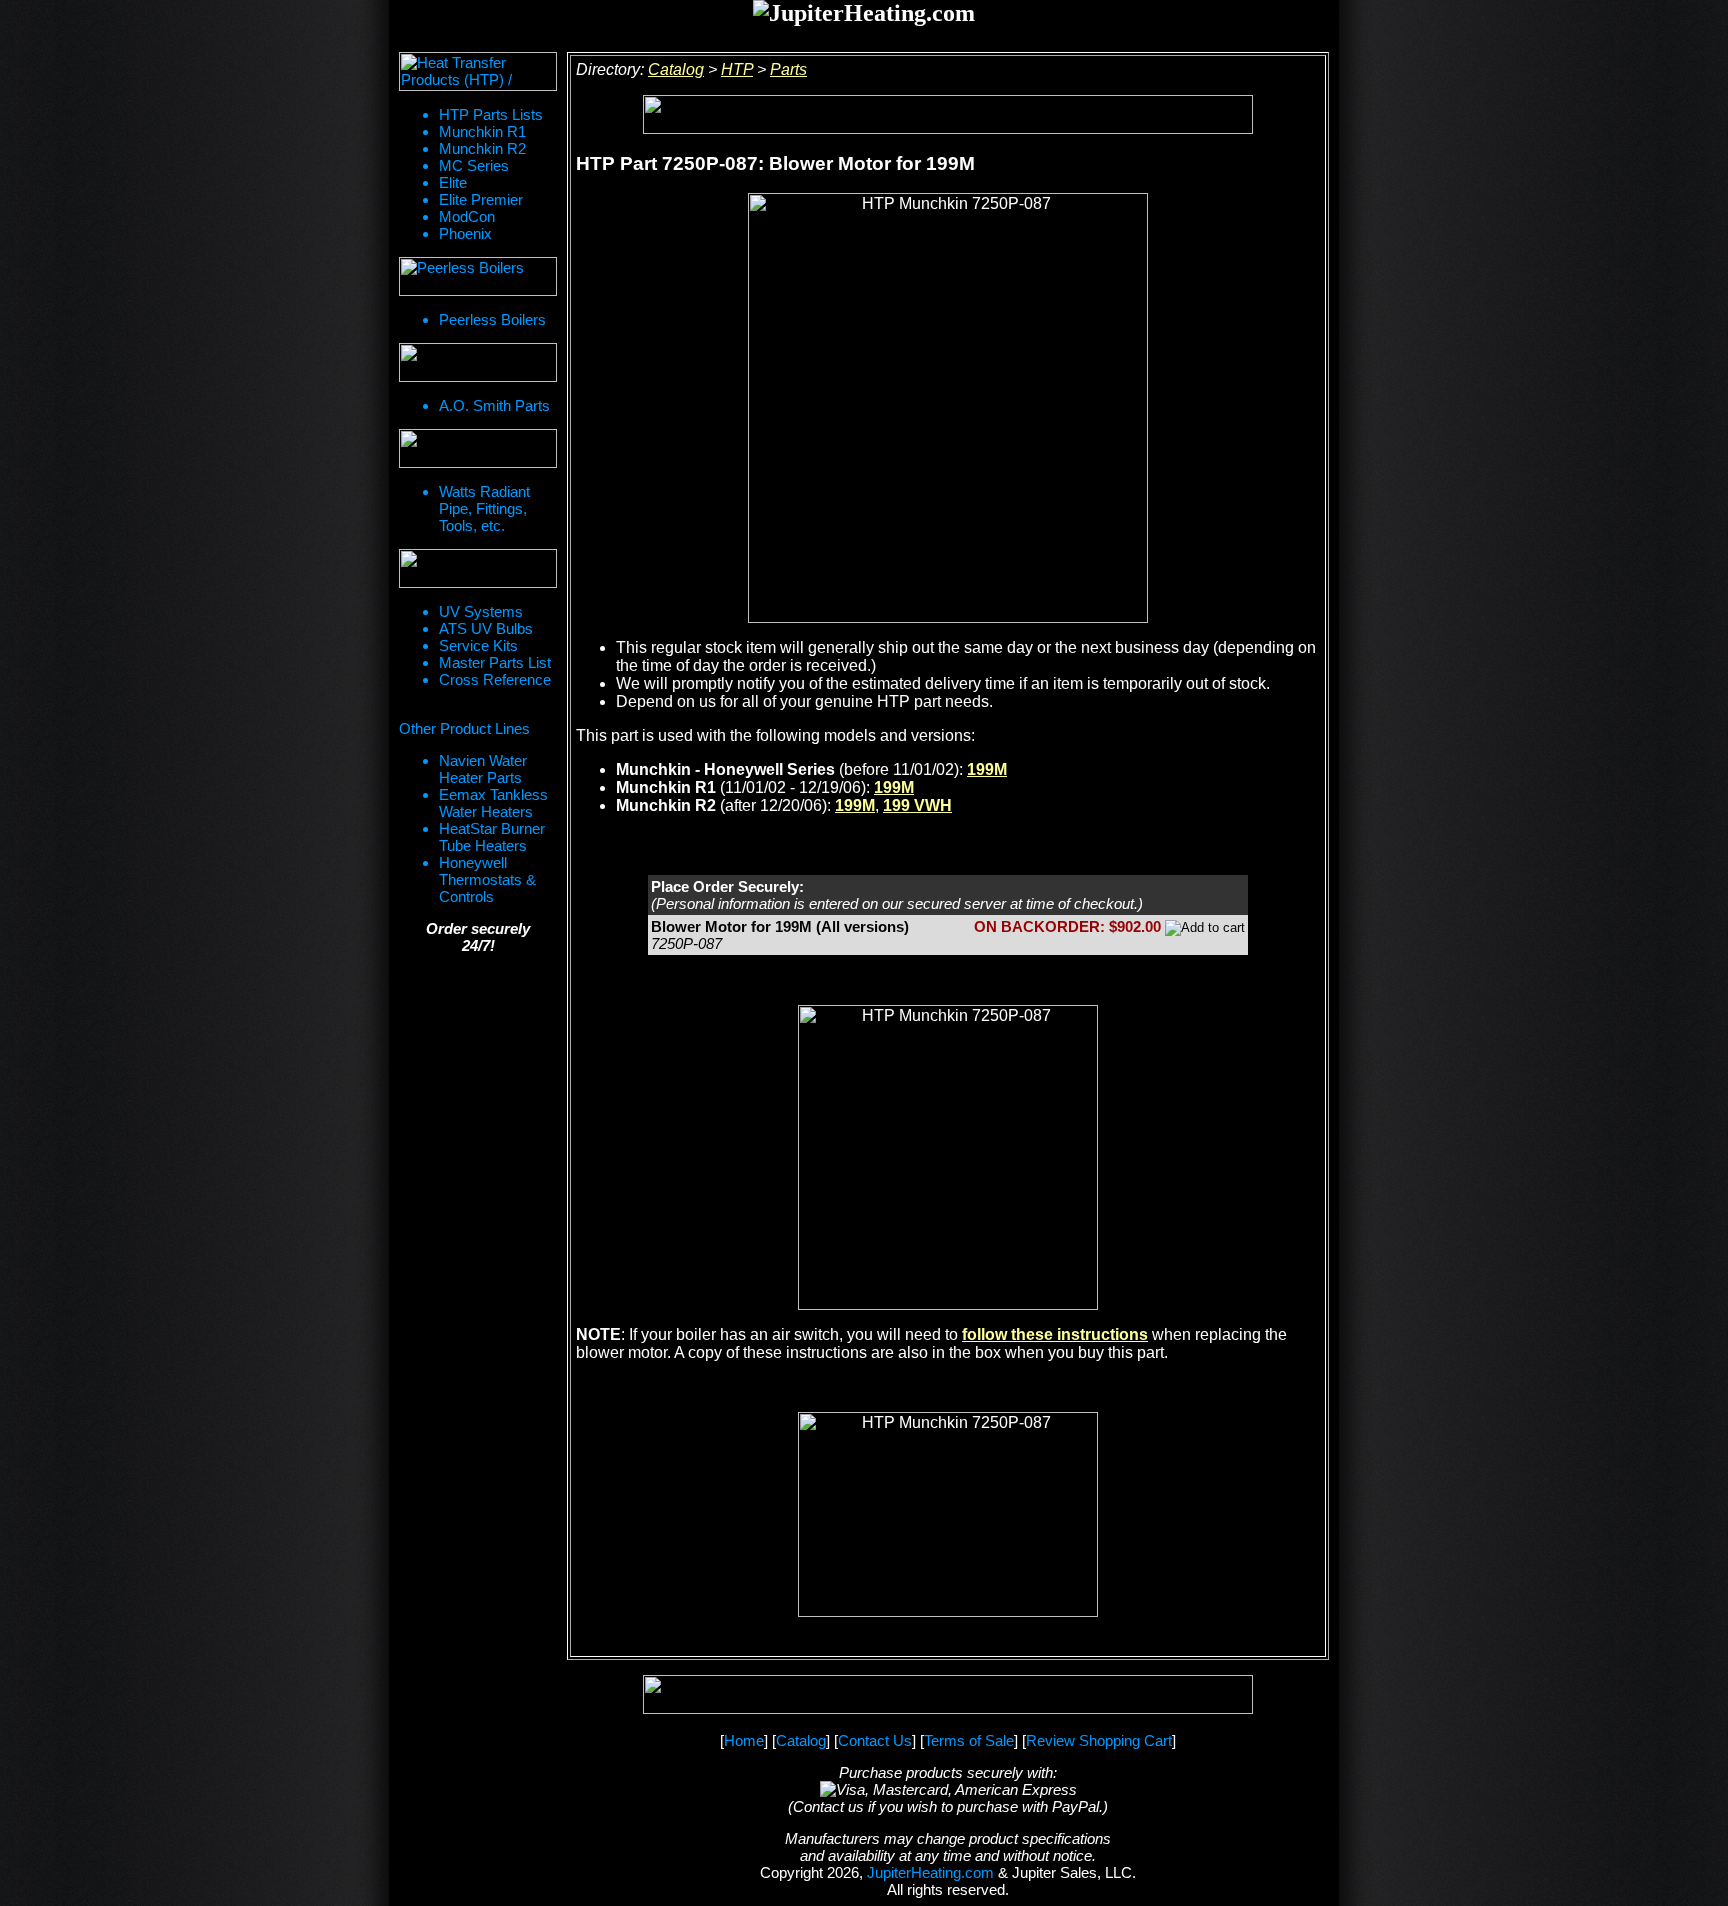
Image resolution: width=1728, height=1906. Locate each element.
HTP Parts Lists (491, 114)
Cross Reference (495, 679)
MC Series (474, 165)
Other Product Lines (464, 728)
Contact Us (875, 1740)
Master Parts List (495, 662)
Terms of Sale (969, 1740)
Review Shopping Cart (1099, 1740)
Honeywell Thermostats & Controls (487, 879)
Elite (453, 182)
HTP (737, 69)
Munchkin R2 (482, 148)
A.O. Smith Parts (494, 405)
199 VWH (917, 805)
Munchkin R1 (482, 131)
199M (987, 769)
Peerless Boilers (492, 319)
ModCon (467, 216)
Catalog (676, 69)
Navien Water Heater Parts (483, 769)
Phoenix (465, 233)
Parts (788, 69)
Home (744, 1740)
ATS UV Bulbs (486, 628)
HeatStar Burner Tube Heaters (492, 837)
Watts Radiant (484, 491)
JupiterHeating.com (930, 1872)
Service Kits (478, 645)
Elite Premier (481, 199)
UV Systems (481, 611)
